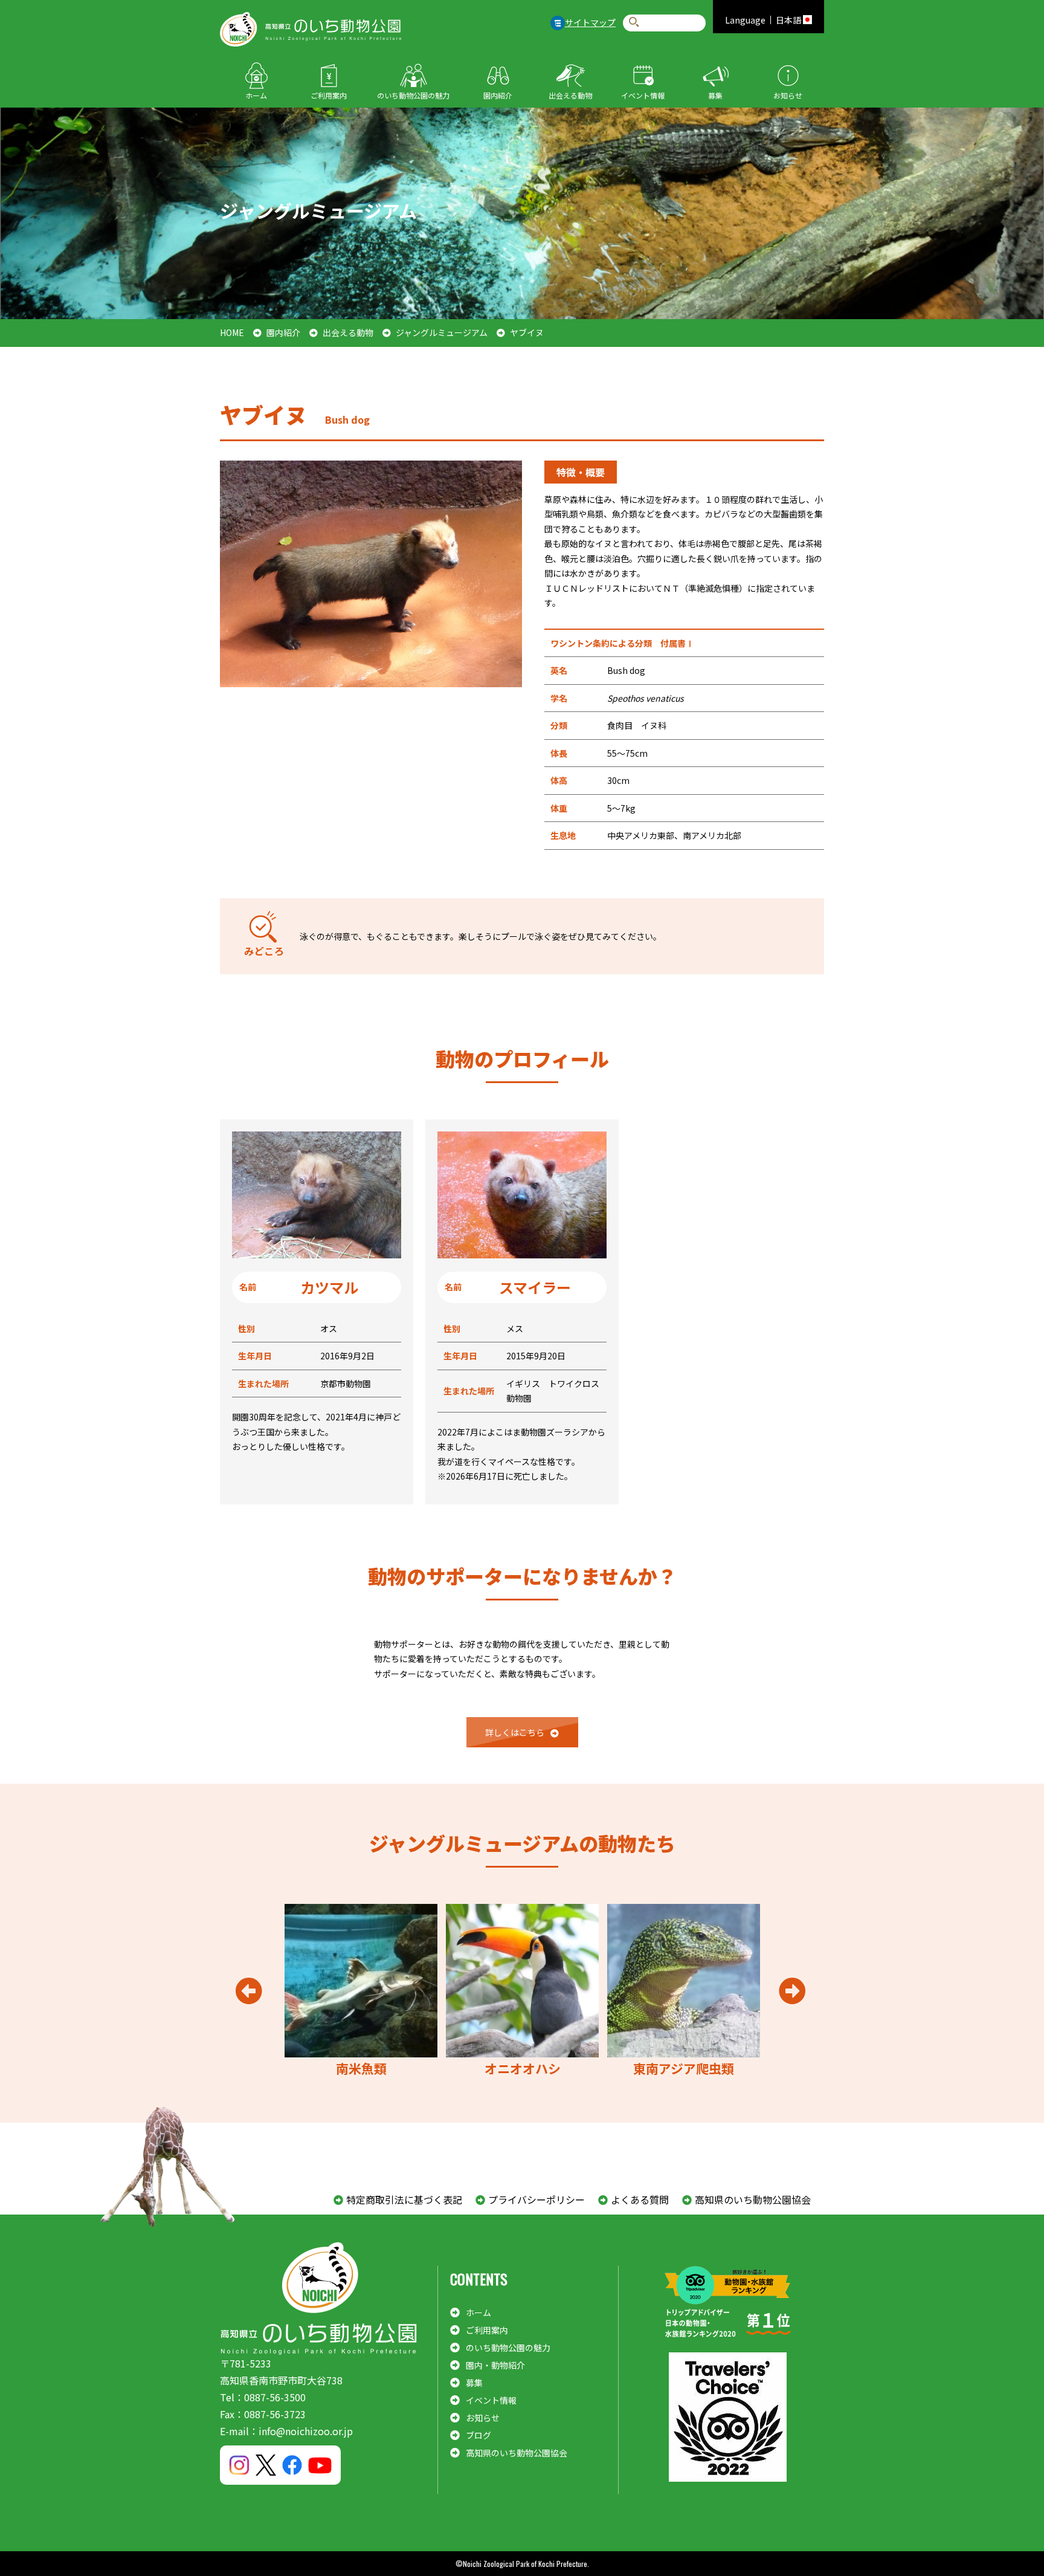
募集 (715, 95)
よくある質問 (640, 2199)
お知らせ (788, 95)
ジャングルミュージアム (442, 332)
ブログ (478, 2435)
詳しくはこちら (515, 1732)
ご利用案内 (329, 95)
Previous (249, 1991)
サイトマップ (590, 22)
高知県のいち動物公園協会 (753, 2199)
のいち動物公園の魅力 (413, 95)
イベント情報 (643, 95)
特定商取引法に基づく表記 (404, 2199)
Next (792, 1991)
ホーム (256, 95)
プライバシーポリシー (536, 2199)
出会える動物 (570, 95)
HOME (232, 332)
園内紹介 (498, 95)
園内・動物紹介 (495, 2365)
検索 (634, 23)
